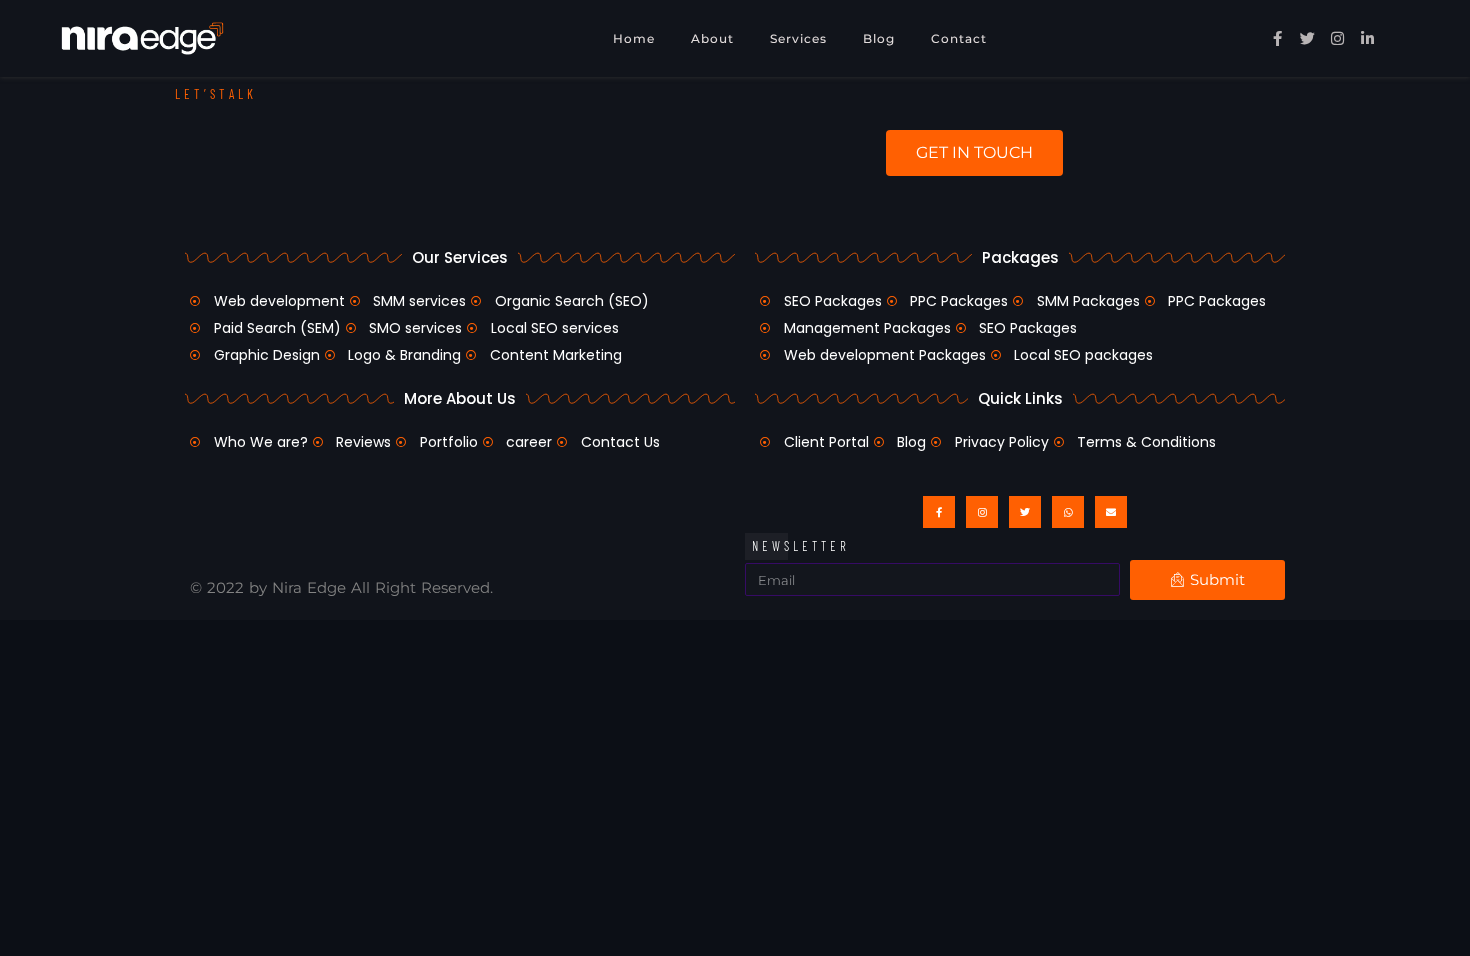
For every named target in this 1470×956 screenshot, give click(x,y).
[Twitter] (1025, 512)
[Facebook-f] (939, 512)
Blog (879, 38)
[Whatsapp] (1068, 512)
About (712, 38)
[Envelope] (1111, 512)
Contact (959, 38)
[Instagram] (982, 512)
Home (634, 38)
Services (798, 38)
